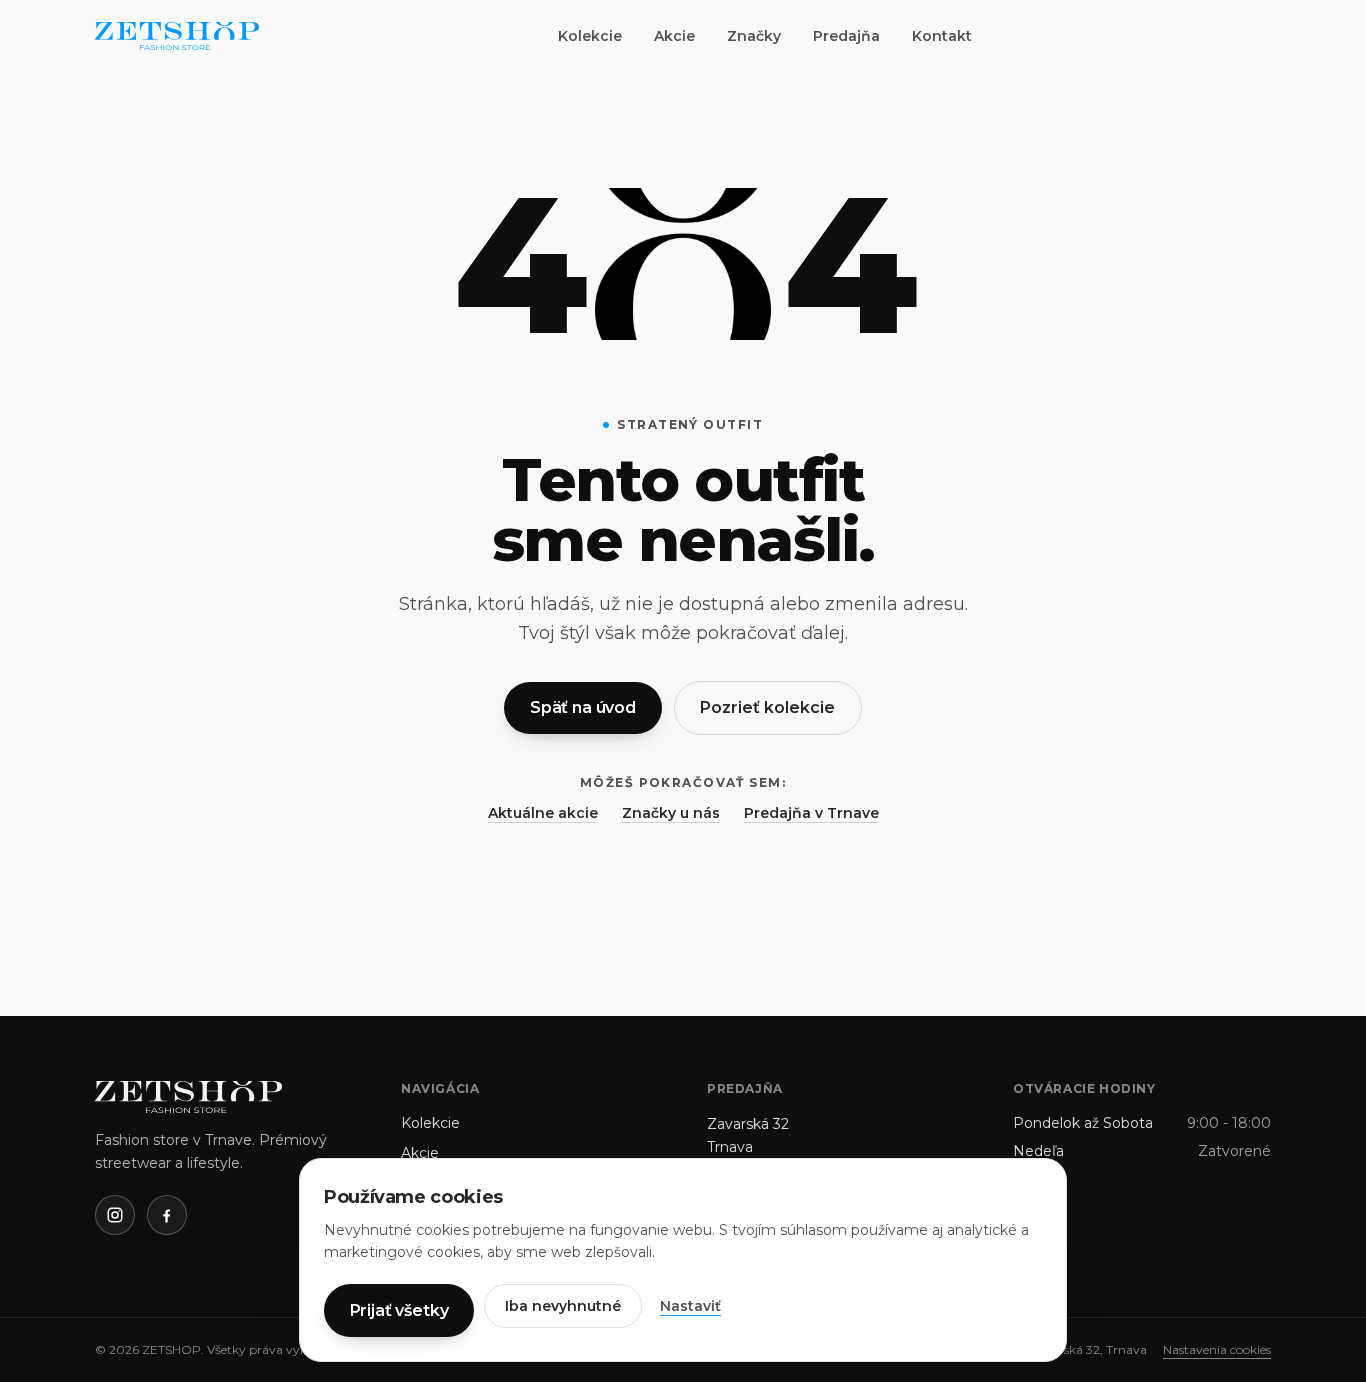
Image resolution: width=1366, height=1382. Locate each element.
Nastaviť (690, 1306)
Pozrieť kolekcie (767, 707)
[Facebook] (167, 1215)
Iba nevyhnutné (563, 1306)
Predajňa (846, 36)
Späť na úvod (583, 707)
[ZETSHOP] (177, 36)
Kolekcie (590, 36)
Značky (754, 36)
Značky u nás (671, 813)
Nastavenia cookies (1217, 1349)
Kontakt (942, 36)
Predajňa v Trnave (811, 813)
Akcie (674, 36)
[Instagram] (115, 1215)
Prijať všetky (399, 1310)
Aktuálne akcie (543, 813)
